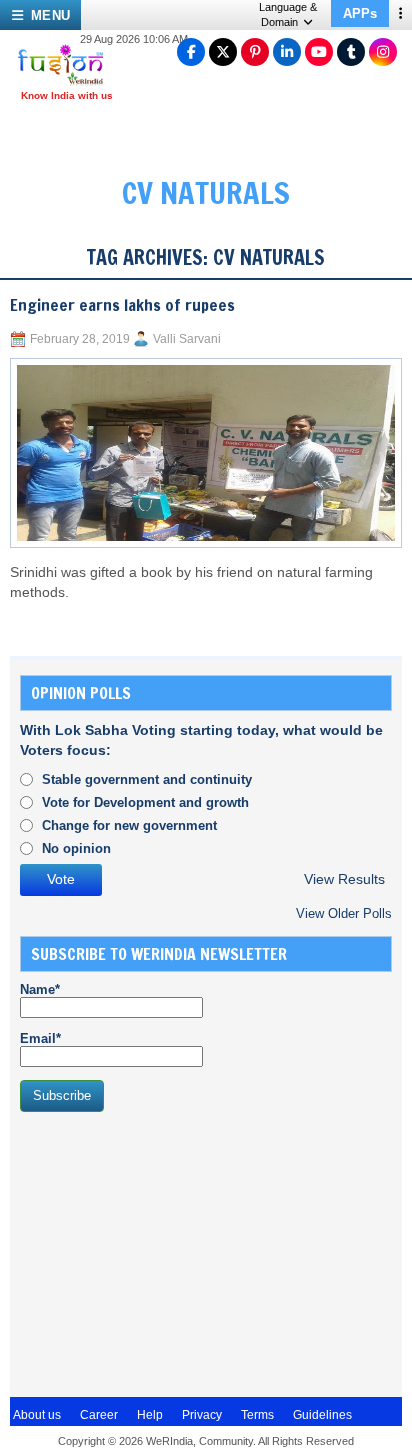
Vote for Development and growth (145, 802)
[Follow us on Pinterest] (255, 52)
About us (37, 1415)
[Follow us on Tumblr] (351, 52)
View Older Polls (344, 913)
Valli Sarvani (187, 339)
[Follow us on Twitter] (223, 52)
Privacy (202, 1415)
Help (150, 1415)
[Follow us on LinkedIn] (287, 52)
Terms (257, 1415)
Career (99, 1415)
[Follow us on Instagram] (383, 52)
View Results (344, 879)
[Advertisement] (170, 1252)
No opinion (76, 848)
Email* (40, 1038)
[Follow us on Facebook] (191, 52)
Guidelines (322, 1415)
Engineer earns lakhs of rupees (122, 305)
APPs (360, 13)
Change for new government (129, 825)
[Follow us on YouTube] (319, 52)
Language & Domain (288, 14)
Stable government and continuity (147, 779)
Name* (40, 989)
